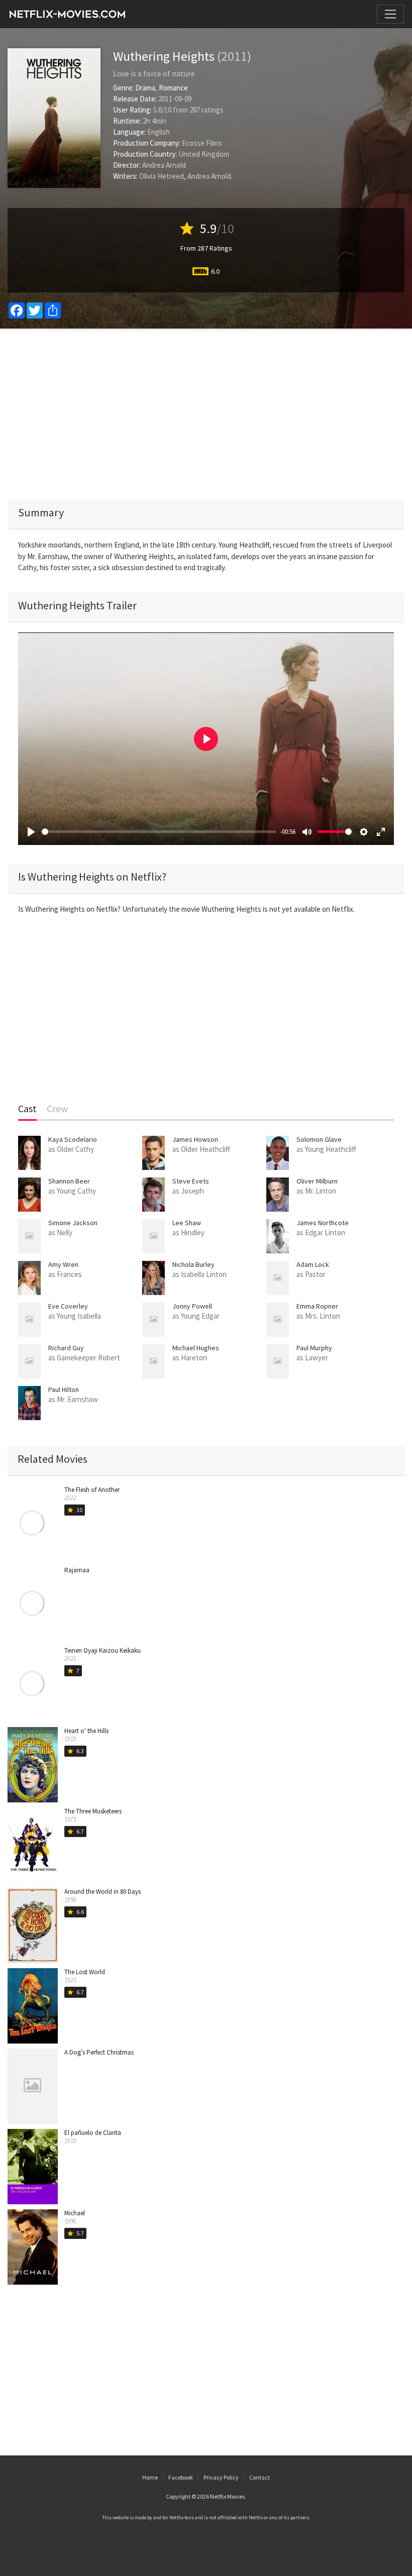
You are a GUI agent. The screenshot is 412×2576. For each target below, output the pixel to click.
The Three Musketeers (93, 1811)
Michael (75, 2213)
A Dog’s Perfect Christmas (99, 2052)
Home (150, 2477)
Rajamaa (77, 1570)
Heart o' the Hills (86, 1731)
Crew (57, 1109)
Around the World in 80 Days (102, 1892)
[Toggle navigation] (390, 14)
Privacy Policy (221, 2477)
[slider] (159, 832)
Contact (260, 2477)
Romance (173, 88)
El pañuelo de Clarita (93, 2133)
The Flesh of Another (92, 1490)
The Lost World (85, 1972)
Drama (145, 88)
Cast (27, 1109)
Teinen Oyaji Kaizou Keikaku (102, 1650)
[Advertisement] (206, 414)
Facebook (181, 2477)
